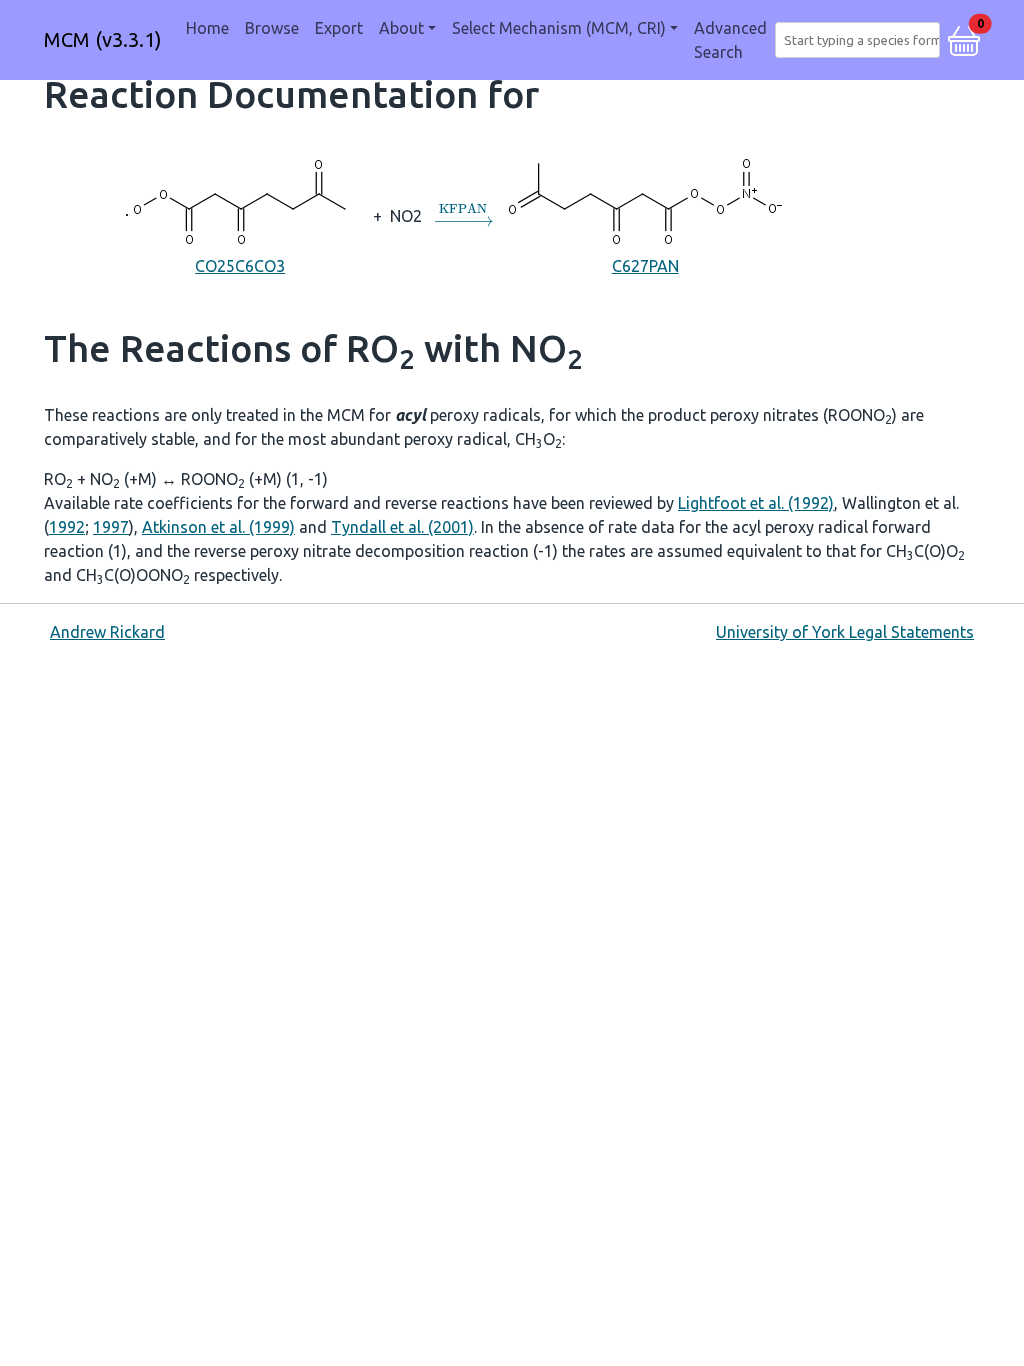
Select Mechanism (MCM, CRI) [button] (559, 28)
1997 (111, 527)
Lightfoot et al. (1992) (756, 503)
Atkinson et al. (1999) (218, 527)
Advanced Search (730, 40)
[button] (964, 38)
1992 (67, 527)
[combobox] (861, 40)
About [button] (401, 28)
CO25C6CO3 (240, 266)
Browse (272, 28)
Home (207, 28)
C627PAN (645, 266)
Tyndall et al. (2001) (402, 527)
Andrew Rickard (107, 632)
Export (339, 28)
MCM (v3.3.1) (103, 39)
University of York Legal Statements (845, 632)
